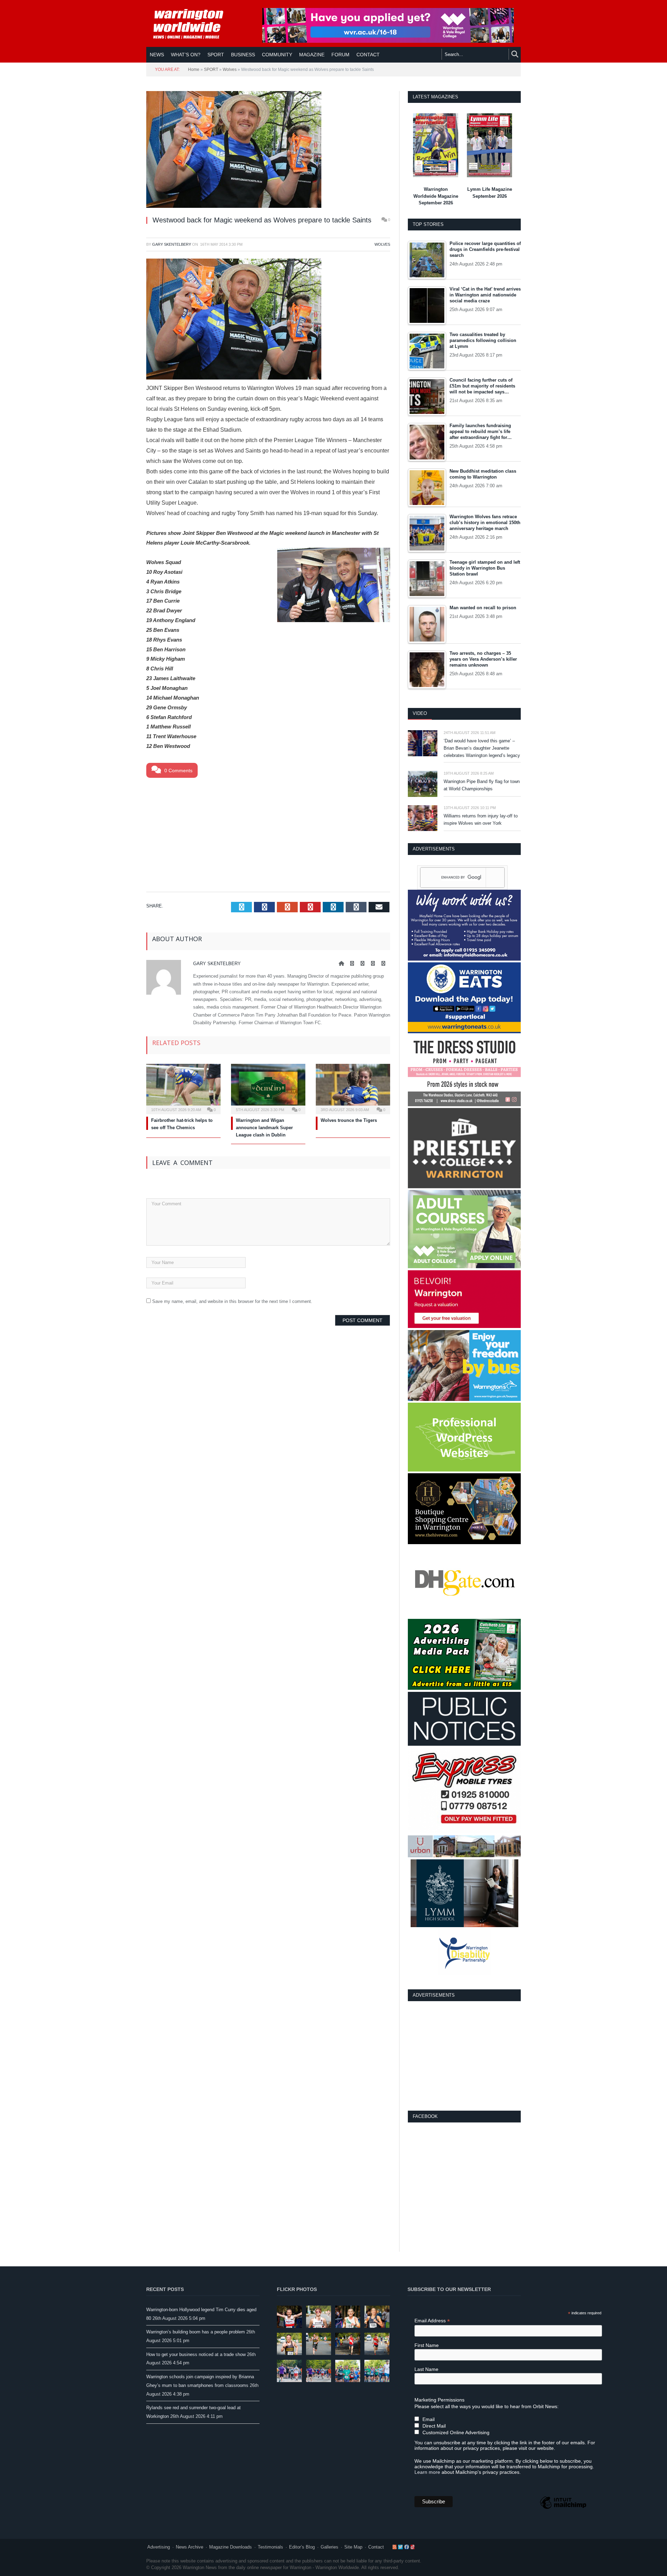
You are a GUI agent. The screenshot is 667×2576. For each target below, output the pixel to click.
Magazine (312, 55)
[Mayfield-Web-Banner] (464, 959)
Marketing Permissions (439, 2400)
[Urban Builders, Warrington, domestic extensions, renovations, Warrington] (464, 1856)
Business (243, 55)
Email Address (432, 2321)
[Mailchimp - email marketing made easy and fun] (563, 2509)
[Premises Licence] (464, 1744)
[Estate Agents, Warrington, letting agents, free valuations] (464, 1326)
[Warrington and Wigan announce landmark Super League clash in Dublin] (268, 1088)
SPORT (216, 55)
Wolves (230, 70)
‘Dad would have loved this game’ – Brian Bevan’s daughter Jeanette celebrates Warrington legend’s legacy (482, 748)
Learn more (427, 2472)
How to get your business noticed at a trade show (196, 2354)
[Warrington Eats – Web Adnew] (464, 1032)
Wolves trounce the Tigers (349, 1120)
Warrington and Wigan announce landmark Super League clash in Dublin (264, 1128)
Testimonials (270, 2547)
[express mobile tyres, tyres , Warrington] (464, 1832)
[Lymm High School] (464, 1926)
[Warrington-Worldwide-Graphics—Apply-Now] (388, 41)
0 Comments (178, 771)
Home (194, 70)
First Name (427, 2345)
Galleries (330, 2547)
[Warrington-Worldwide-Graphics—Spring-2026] (464, 1267)
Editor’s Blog (302, 2547)
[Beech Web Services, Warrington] (464, 1470)
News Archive (190, 2547)
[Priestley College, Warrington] (464, 1187)
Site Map (353, 2547)
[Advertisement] (268, 833)
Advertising (159, 2547)
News (157, 55)
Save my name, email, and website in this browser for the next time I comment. (232, 1301)
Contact (376, 2547)
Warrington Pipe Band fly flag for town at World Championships (482, 785)
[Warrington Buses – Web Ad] (464, 1399)
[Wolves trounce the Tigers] (353, 1088)
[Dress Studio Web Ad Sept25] (464, 1105)
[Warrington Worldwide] (193, 24)
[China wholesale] (464, 1616)
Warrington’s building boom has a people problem (196, 2332)
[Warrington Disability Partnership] (464, 1974)
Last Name (426, 2369)
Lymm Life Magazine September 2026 (490, 193)
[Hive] (464, 1543)
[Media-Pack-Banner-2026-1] (464, 1688)
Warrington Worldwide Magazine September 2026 (436, 196)
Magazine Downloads (230, 2547)
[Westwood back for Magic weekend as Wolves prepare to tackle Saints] (268, 150)
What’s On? (186, 55)
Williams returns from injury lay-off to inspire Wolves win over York (481, 820)
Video (420, 713)
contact (368, 55)
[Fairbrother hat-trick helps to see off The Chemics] (183, 1088)
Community (277, 55)
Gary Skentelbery (172, 244)
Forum (340, 55)
